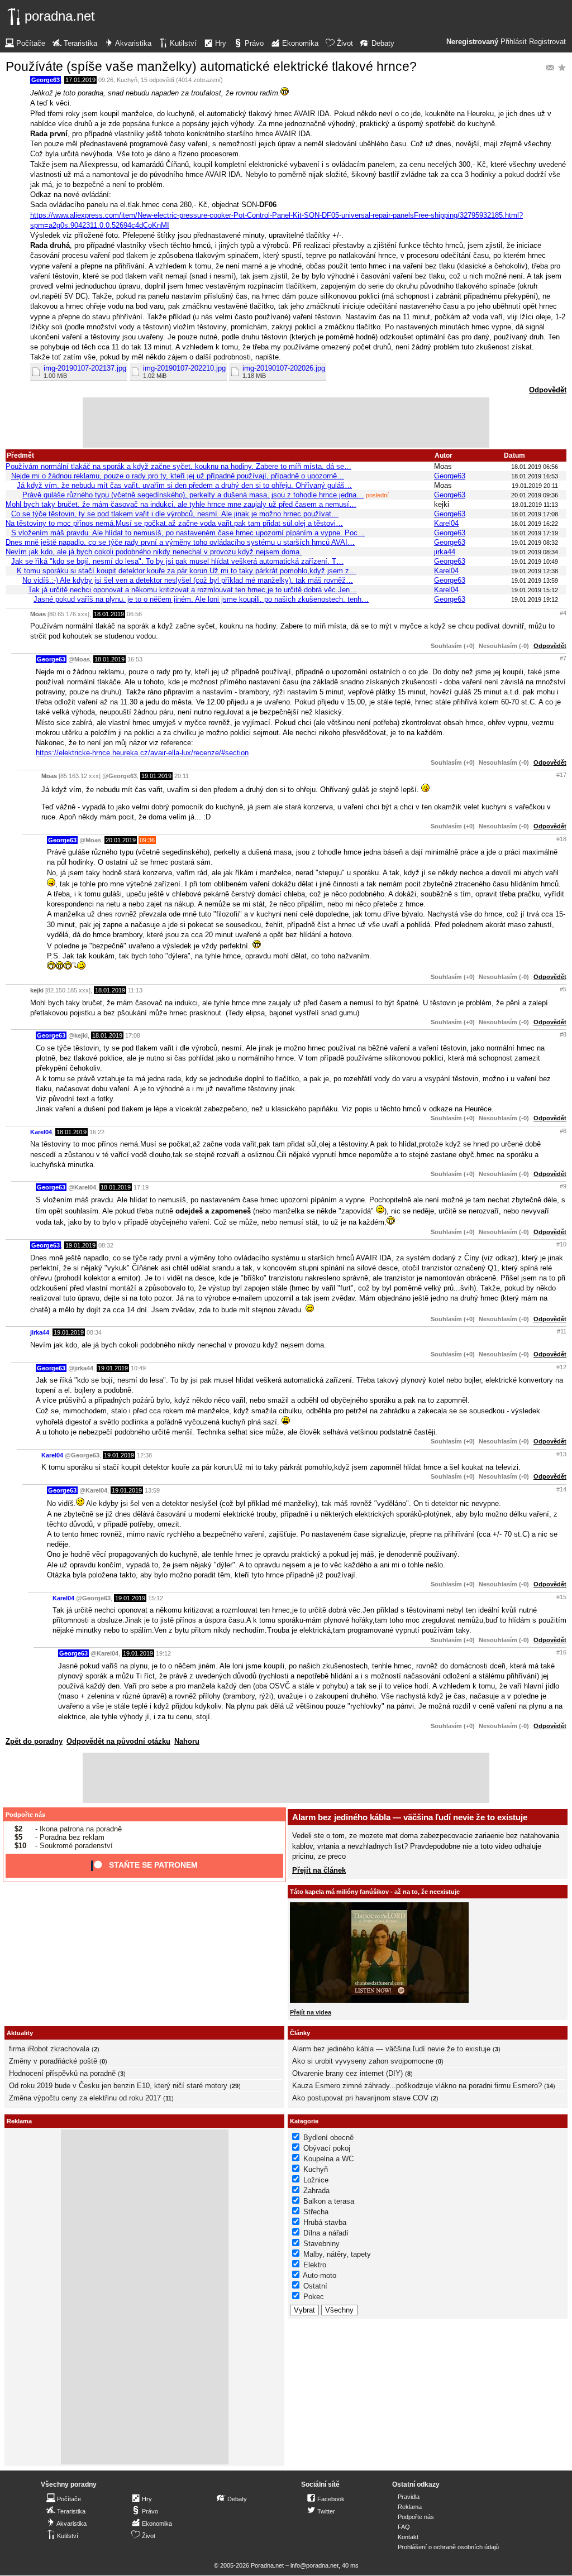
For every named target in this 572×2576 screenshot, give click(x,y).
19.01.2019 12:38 (535, 571)
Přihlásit (514, 42)
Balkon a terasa (329, 2201)
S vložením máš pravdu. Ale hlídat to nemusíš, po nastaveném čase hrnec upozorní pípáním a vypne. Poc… (188, 533)
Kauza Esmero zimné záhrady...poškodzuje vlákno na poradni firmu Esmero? (417, 2086)
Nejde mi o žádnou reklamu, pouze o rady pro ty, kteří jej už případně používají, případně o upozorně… (178, 476)
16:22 (97, 1132)
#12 (561, 1367)
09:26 (106, 80)
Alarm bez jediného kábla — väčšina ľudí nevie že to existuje (410, 1817)
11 (168, 2098)
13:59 (152, 1490)
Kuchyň (127, 80)
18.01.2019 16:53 (535, 476)
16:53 (135, 659)
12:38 (144, 1455)
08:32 (106, 1245)
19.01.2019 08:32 (535, 543)
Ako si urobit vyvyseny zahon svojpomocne (363, 2061)
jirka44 (445, 552)
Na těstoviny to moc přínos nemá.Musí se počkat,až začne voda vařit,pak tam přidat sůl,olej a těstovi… (174, 523)
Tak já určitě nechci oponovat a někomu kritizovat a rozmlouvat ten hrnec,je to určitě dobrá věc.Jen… (192, 590)
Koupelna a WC (328, 2159)
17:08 (133, 1035)
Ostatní (315, 2286)
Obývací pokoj (327, 2148)
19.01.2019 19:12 (535, 599)
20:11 (182, 776)
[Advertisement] (286, 423)
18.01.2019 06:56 (535, 467)
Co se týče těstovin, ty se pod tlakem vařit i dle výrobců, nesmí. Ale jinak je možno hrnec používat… (175, 514)
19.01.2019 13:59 (535, 581)
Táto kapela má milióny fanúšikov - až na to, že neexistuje (375, 1892)
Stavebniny (321, 2244)
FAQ (404, 2527)
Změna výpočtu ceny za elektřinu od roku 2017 (85, 2098)
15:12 (156, 1598)
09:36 (147, 840)
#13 (561, 1454)
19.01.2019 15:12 (535, 590)
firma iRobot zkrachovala (49, 2049)
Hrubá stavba (325, 2222)
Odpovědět (548, 390)
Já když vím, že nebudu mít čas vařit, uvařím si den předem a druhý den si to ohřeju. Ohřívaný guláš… (184, 485)
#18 (561, 839)
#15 (561, 1597)
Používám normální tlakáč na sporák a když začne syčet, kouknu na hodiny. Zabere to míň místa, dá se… (178, 466)
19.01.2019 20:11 (535, 486)
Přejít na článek (319, 1870)
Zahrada (316, 2191)
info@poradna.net (314, 2565)
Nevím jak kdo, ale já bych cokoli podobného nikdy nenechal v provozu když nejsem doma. (154, 552)
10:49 (138, 1368)
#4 (563, 613)
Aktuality (20, 2033)
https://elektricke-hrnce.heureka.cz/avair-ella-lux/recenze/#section (142, 753)
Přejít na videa (311, 2012)
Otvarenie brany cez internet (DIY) (347, 2073)
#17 (561, 775)
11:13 (135, 990)
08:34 (94, 1332)
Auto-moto (320, 2275)
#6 (563, 1131)
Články (300, 2033)
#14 (561, 1489)
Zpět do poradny (34, 1741)
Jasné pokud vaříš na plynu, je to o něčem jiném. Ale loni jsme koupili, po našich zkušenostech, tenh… (201, 599)
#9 (563, 1186)
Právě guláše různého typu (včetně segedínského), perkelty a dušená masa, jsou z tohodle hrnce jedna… (193, 495)
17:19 (141, 1187)
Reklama (410, 2507)
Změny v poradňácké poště (53, 2061)
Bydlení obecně (328, 2138)
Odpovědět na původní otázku (118, 1741)
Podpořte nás (25, 1815)
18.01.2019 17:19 (535, 533)
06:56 (134, 614)
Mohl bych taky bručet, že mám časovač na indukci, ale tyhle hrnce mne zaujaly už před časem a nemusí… (181, 504)
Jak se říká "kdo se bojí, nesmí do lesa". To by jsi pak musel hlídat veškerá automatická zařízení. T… (177, 561)
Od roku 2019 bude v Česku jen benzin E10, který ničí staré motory (118, 2086)
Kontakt (408, 2537)
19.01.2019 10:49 (535, 562)
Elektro (315, 2265)
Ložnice (316, 2180)
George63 (46, 80)
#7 (563, 658)
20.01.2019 (121, 840)
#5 (563, 989)
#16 (561, 1652)
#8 (563, 1034)
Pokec (314, 2297)
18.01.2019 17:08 (535, 514)
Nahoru (187, 1741)
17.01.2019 (80, 80)
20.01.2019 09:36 (535, 495)
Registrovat (547, 42)
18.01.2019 (109, 614)
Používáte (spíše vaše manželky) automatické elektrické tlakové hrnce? (211, 66)
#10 (561, 1244)
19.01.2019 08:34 (535, 552)
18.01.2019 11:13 (535, 505)
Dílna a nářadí (326, 2233)
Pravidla (409, 2497)
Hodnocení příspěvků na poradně (62, 2073)
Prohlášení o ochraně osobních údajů (448, 2547)
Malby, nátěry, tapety (337, 2254)
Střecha (316, 2212)
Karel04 (446, 523)
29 (235, 2086)
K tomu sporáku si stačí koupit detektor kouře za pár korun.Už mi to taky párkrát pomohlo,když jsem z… (187, 571)
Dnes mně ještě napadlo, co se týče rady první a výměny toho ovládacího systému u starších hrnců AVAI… (180, 542)
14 (550, 2086)
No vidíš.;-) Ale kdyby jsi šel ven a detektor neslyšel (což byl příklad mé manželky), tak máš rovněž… (188, 580)
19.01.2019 (156, 776)
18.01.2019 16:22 (535, 524)
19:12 (163, 1653)
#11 (562, 1331)
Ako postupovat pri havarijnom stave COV (360, 2098)
